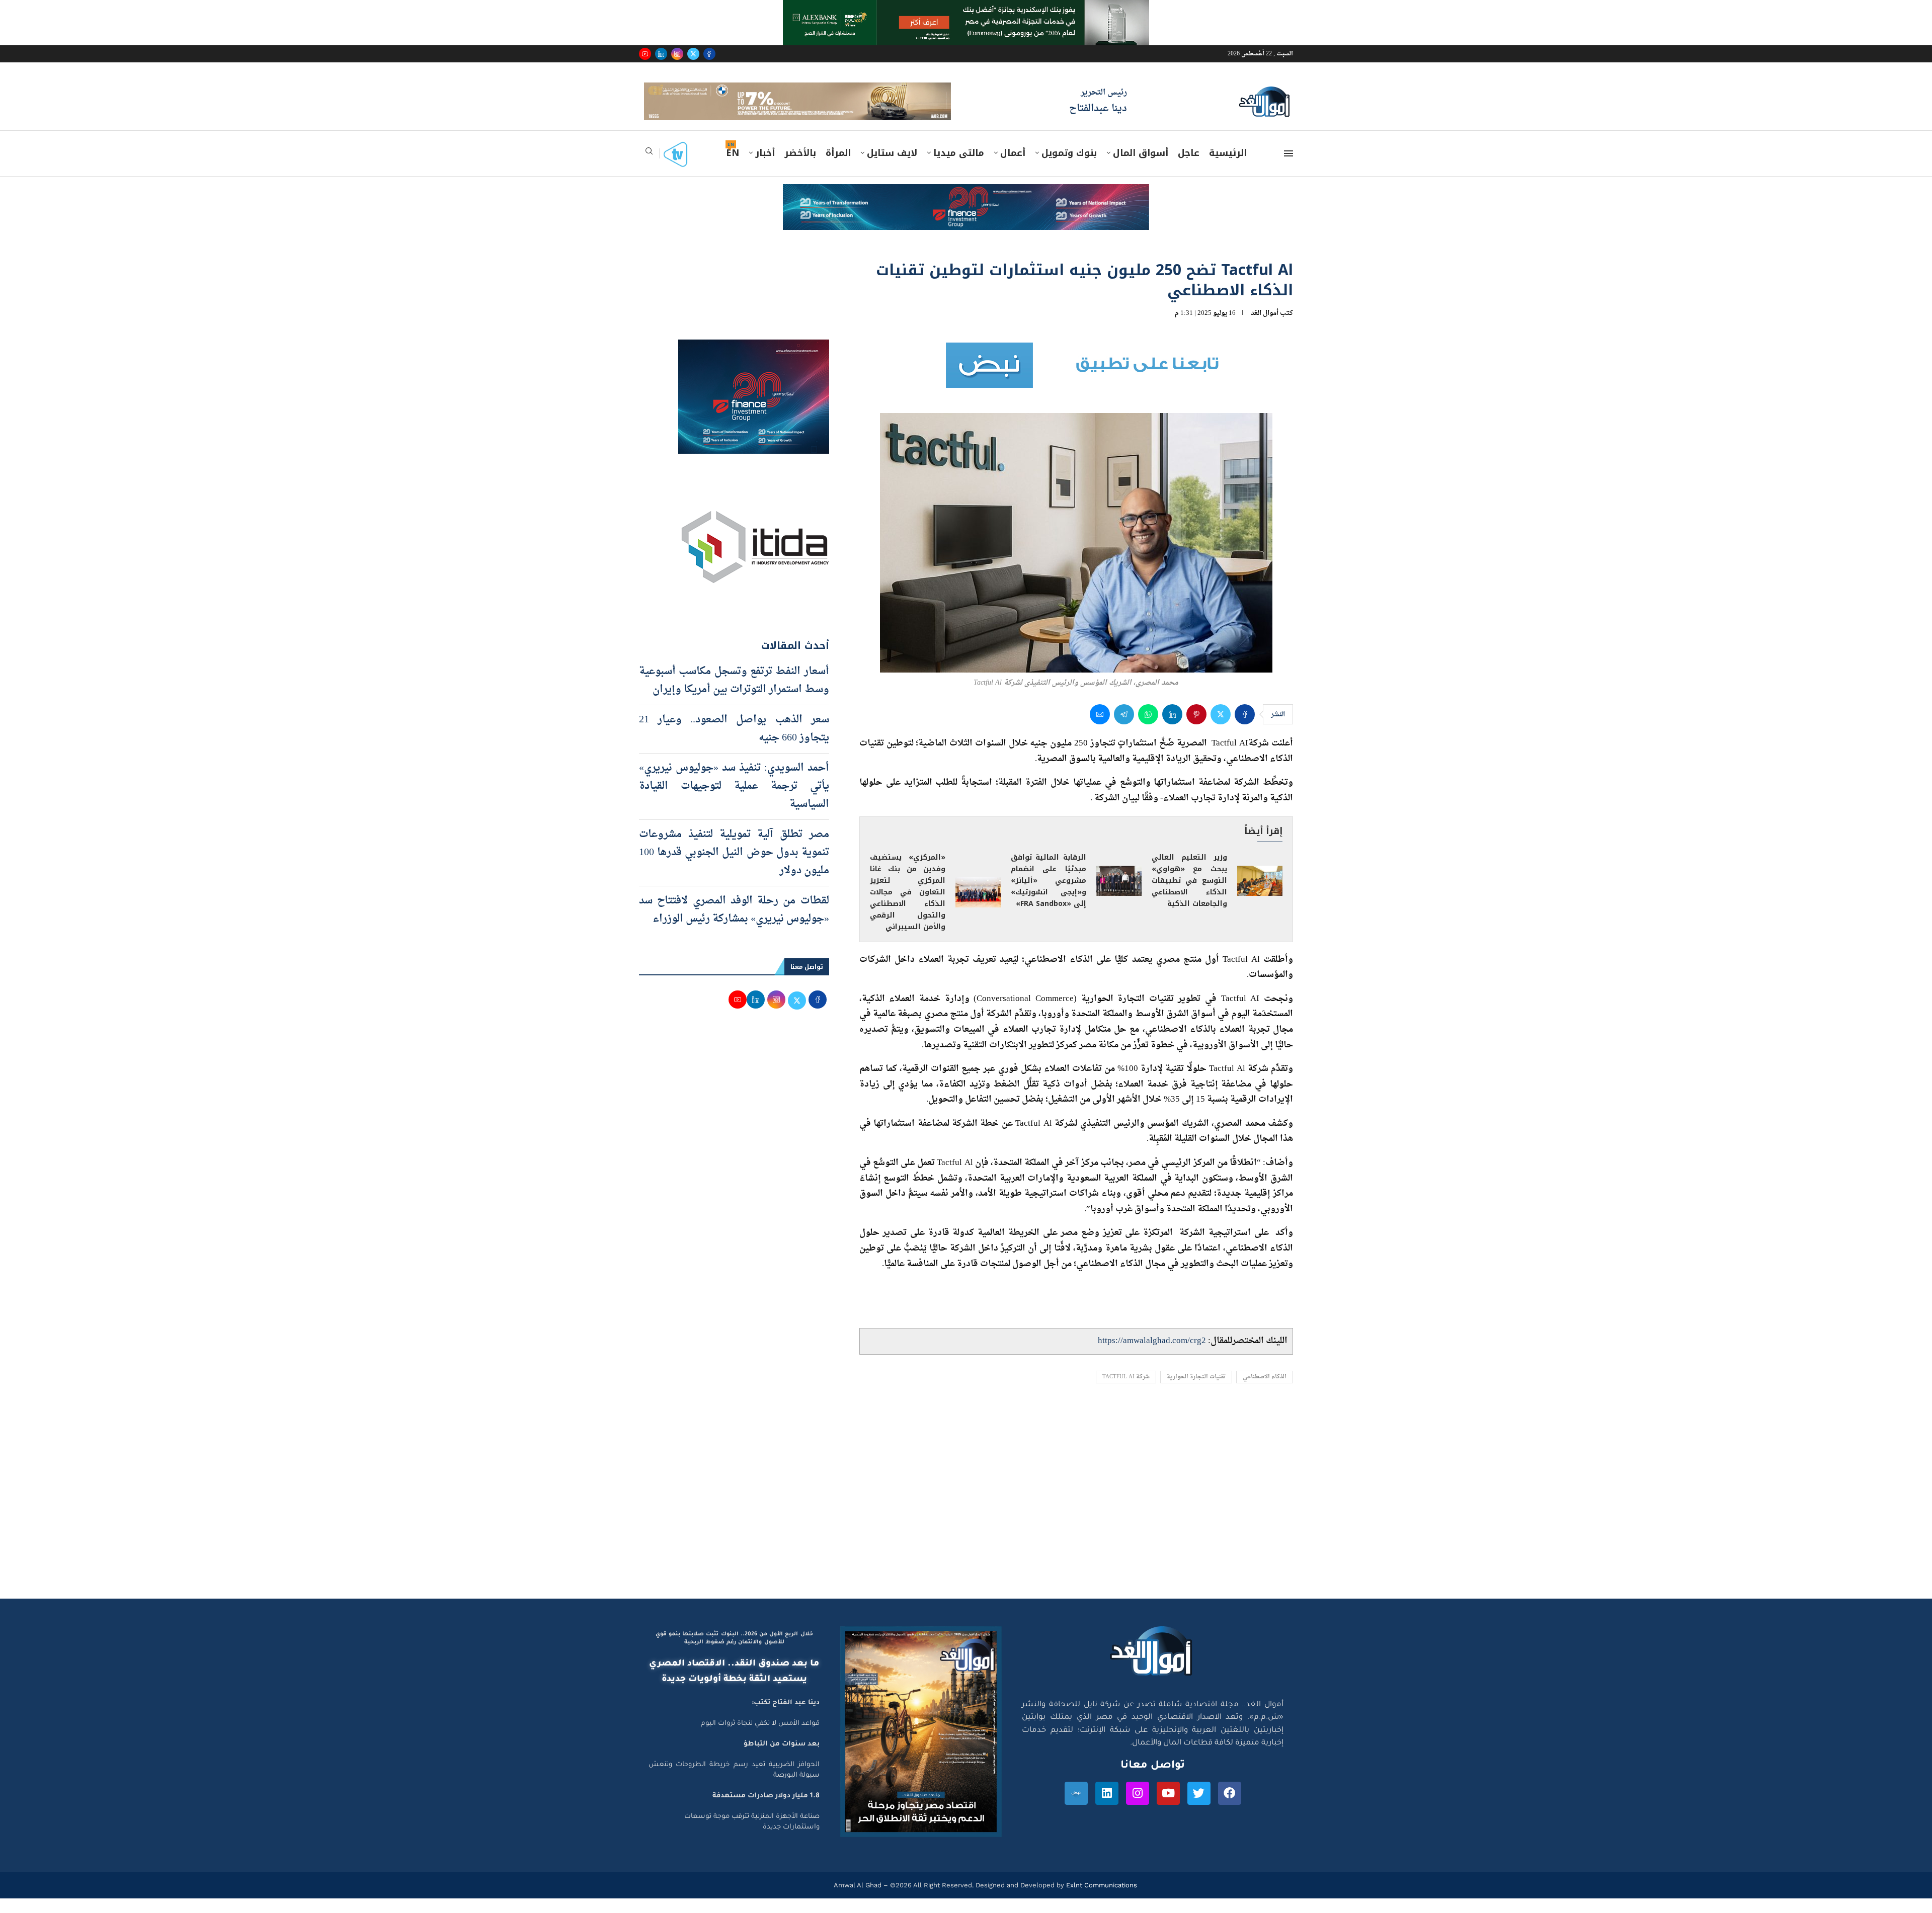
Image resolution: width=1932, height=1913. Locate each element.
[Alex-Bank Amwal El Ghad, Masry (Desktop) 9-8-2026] (966, 10)
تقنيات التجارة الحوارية (1196, 1392)
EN (733, 168)
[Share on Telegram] (1124, 729)
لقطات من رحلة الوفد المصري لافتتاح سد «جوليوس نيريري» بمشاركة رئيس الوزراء (734, 924)
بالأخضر (800, 168)
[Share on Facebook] (1245, 729)
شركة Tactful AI (1126, 1392)
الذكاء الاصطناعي (1265, 1392)
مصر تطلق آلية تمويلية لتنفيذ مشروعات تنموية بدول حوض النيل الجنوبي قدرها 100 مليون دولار (734, 867)
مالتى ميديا (959, 168)
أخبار (765, 168)
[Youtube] (645, 54)
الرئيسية (1228, 168)
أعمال (1013, 168)
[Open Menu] (1289, 168)
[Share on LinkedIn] (1172, 729)
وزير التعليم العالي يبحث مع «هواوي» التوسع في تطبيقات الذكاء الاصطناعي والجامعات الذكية (1189, 895)
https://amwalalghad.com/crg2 (1152, 1355)
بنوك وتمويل (1069, 168)
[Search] (649, 169)
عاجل (1189, 168)
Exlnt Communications (1101, 1900)
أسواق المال (1141, 168)
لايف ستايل (892, 168)
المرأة (838, 168)
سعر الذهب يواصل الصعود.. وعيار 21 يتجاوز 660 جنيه (734, 743)
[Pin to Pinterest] (1196, 729)
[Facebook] (709, 54)
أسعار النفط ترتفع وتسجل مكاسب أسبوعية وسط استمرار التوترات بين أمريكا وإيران (734, 695)
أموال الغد (1265, 327)
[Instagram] (677, 54)
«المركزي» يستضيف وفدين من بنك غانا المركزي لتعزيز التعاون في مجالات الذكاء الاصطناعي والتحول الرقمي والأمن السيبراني (908, 907)
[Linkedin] (661, 54)
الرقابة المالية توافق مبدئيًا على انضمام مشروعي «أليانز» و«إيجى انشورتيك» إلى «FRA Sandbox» (1049, 895)
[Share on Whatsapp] (1148, 729)
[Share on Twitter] (1221, 729)
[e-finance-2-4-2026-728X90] (966, 208)
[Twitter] (693, 54)
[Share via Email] (1100, 729)
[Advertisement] (966, 1518)
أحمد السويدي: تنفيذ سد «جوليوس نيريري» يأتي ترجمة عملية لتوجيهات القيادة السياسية (734, 800)
